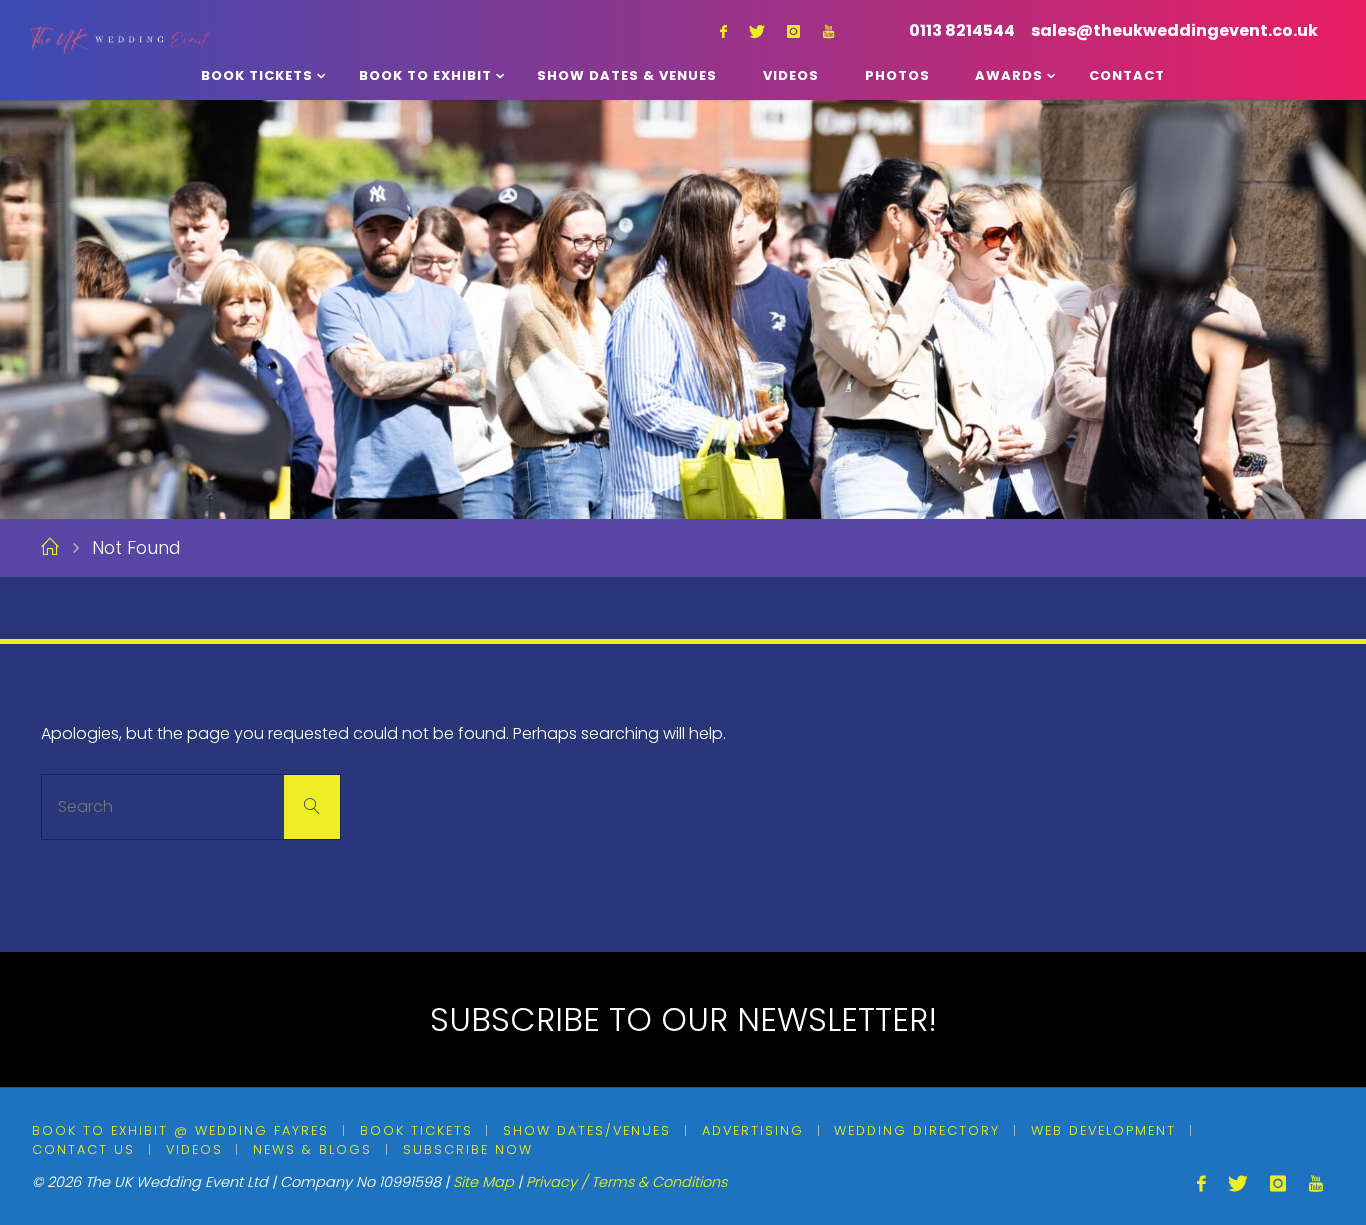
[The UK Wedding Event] (120, 23)
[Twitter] (757, 31)
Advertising (753, 1130)
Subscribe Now (468, 1149)
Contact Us (83, 1149)
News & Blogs (312, 1149)
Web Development (1103, 1130)
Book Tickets (416, 1130)
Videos (194, 1149)
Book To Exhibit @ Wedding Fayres (180, 1130)
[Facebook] (723, 31)
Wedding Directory (917, 1130)
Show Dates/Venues (587, 1130)
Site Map (483, 1182)
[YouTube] (828, 31)
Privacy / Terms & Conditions (626, 1182)
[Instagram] (793, 31)
